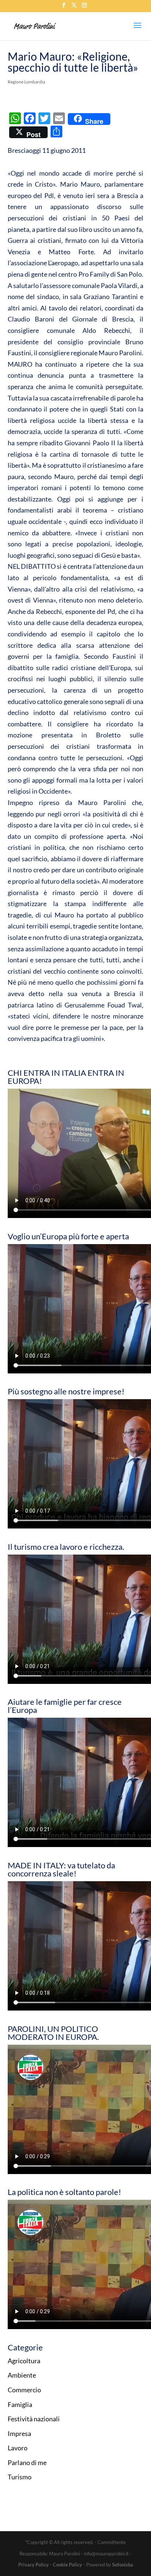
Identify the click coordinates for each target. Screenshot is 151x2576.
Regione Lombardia (26, 82)
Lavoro (18, 2448)
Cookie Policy (67, 2565)
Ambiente (22, 2375)
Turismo (20, 2477)
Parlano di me (27, 2462)
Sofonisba (123, 2565)
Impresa (19, 2433)
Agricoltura (24, 2361)
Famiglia (20, 2404)
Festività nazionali (34, 2419)
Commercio (24, 2390)
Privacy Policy (34, 2565)
